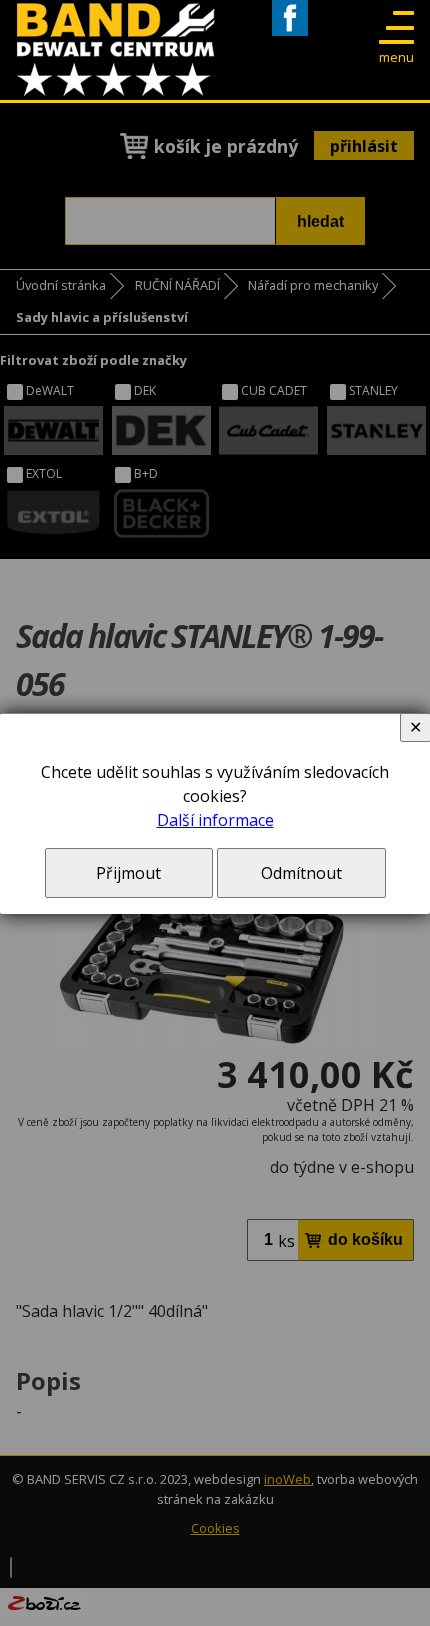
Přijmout (128, 873)
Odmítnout (301, 873)
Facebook (290, 35)
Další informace (215, 820)
